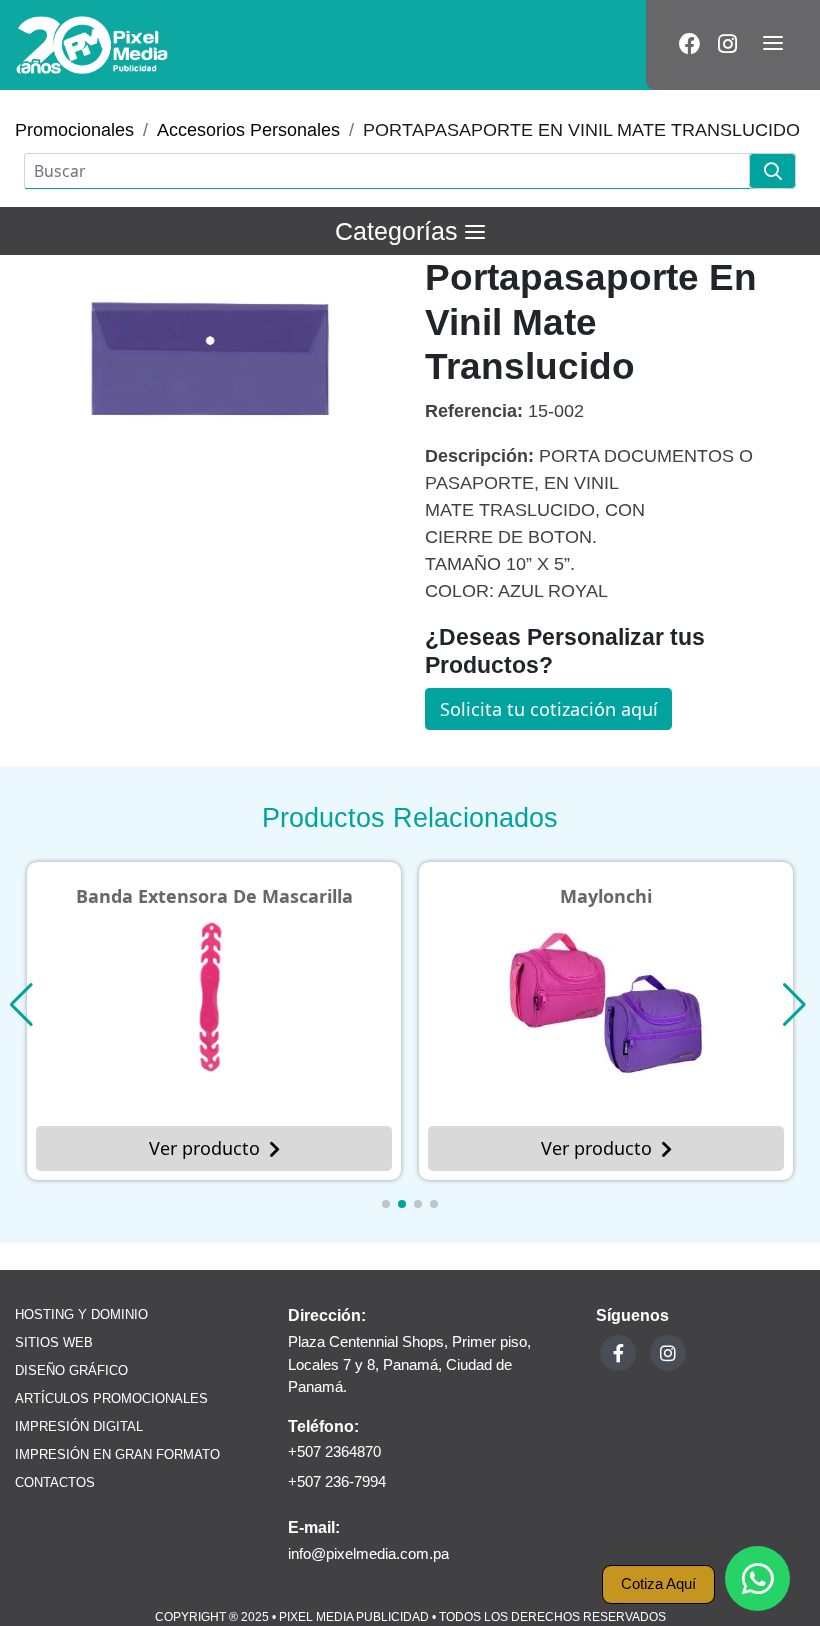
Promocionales (74, 130)
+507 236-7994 (337, 1481)
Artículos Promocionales (111, 1399)
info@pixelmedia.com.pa (368, 1553)
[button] (386, 1204)
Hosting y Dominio (81, 1315)
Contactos (55, 1483)
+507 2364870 (334, 1451)
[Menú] (773, 45)
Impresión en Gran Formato (117, 1455)
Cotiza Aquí (658, 1583)
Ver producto (204, 1148)
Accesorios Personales (248, 130)
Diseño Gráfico (71, 1371)
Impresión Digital (79, 1427)
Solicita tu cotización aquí (549, 709)
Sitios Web (54, 1343)
